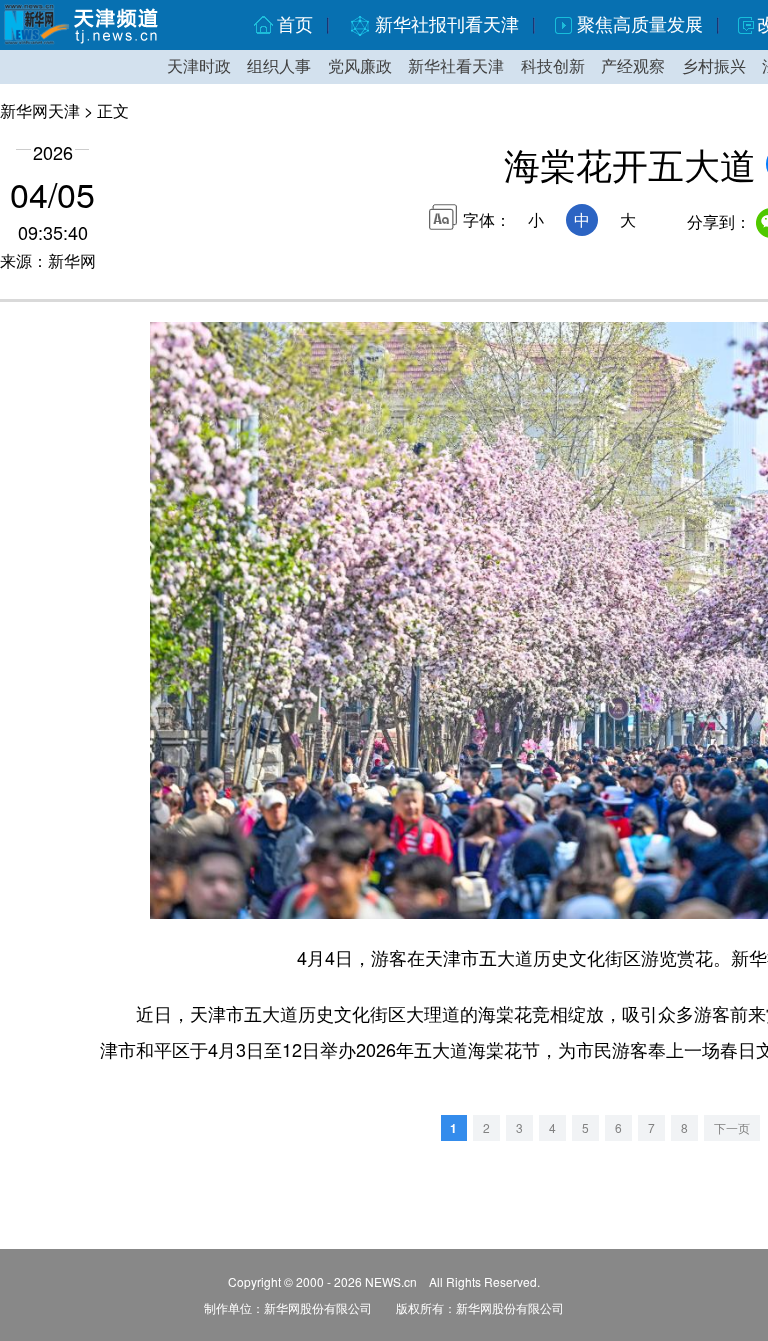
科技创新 (553, 66)
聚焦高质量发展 (640, 25)
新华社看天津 (456, 66)
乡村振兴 (714, 66)
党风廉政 (360, 66)
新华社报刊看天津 (447, 25)
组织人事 (279, 66)
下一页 (732, 1127)
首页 (295, 25)
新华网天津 (40, 110)
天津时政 (199, 66)
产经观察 (633, 66)
